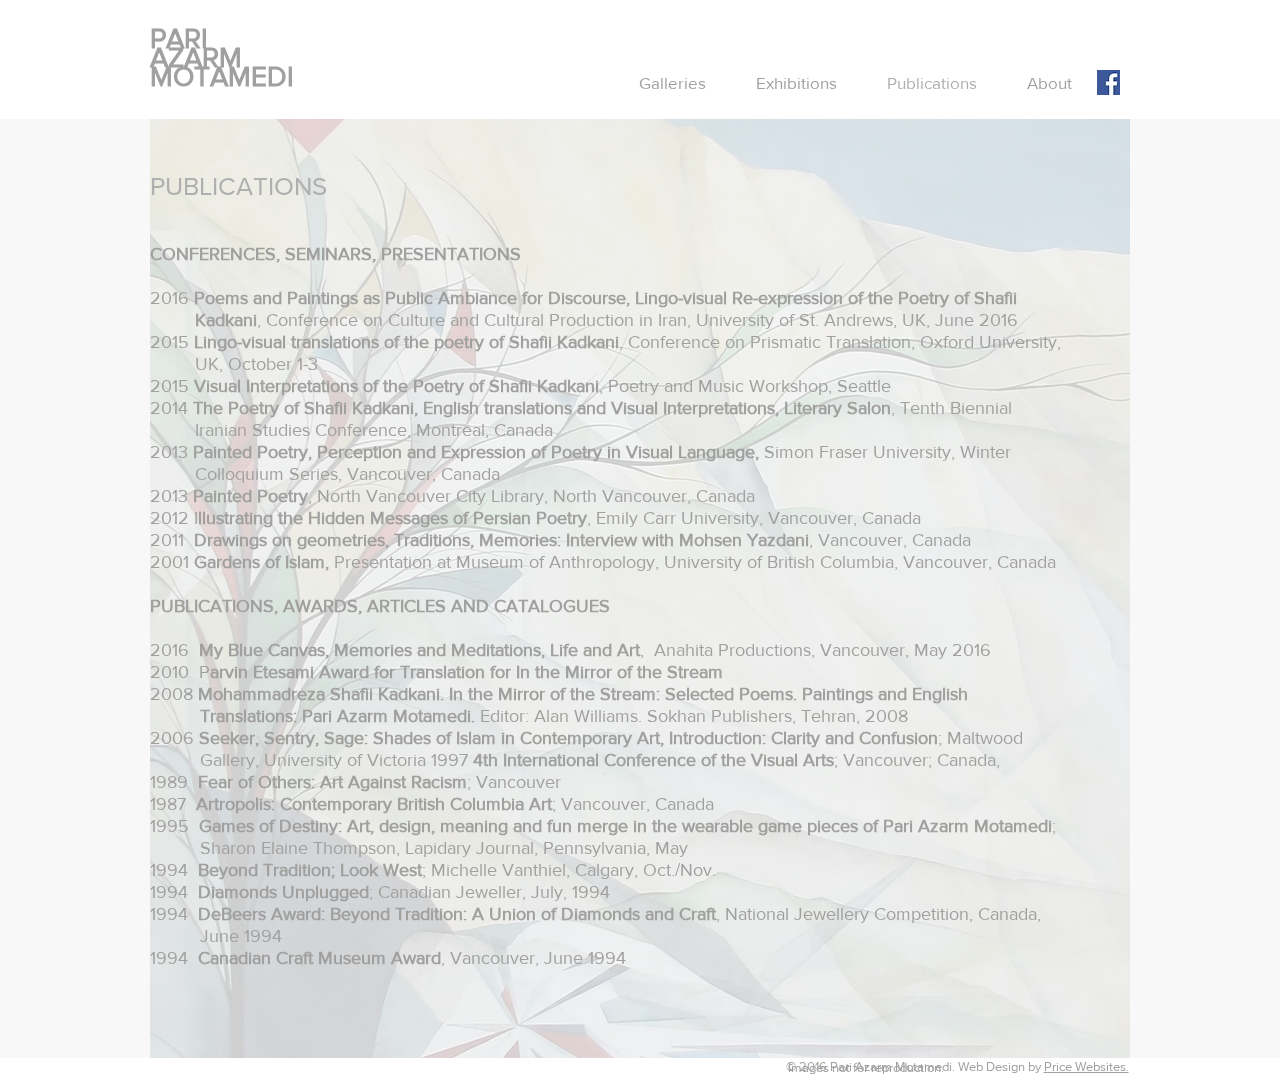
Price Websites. (1086, 1066)
